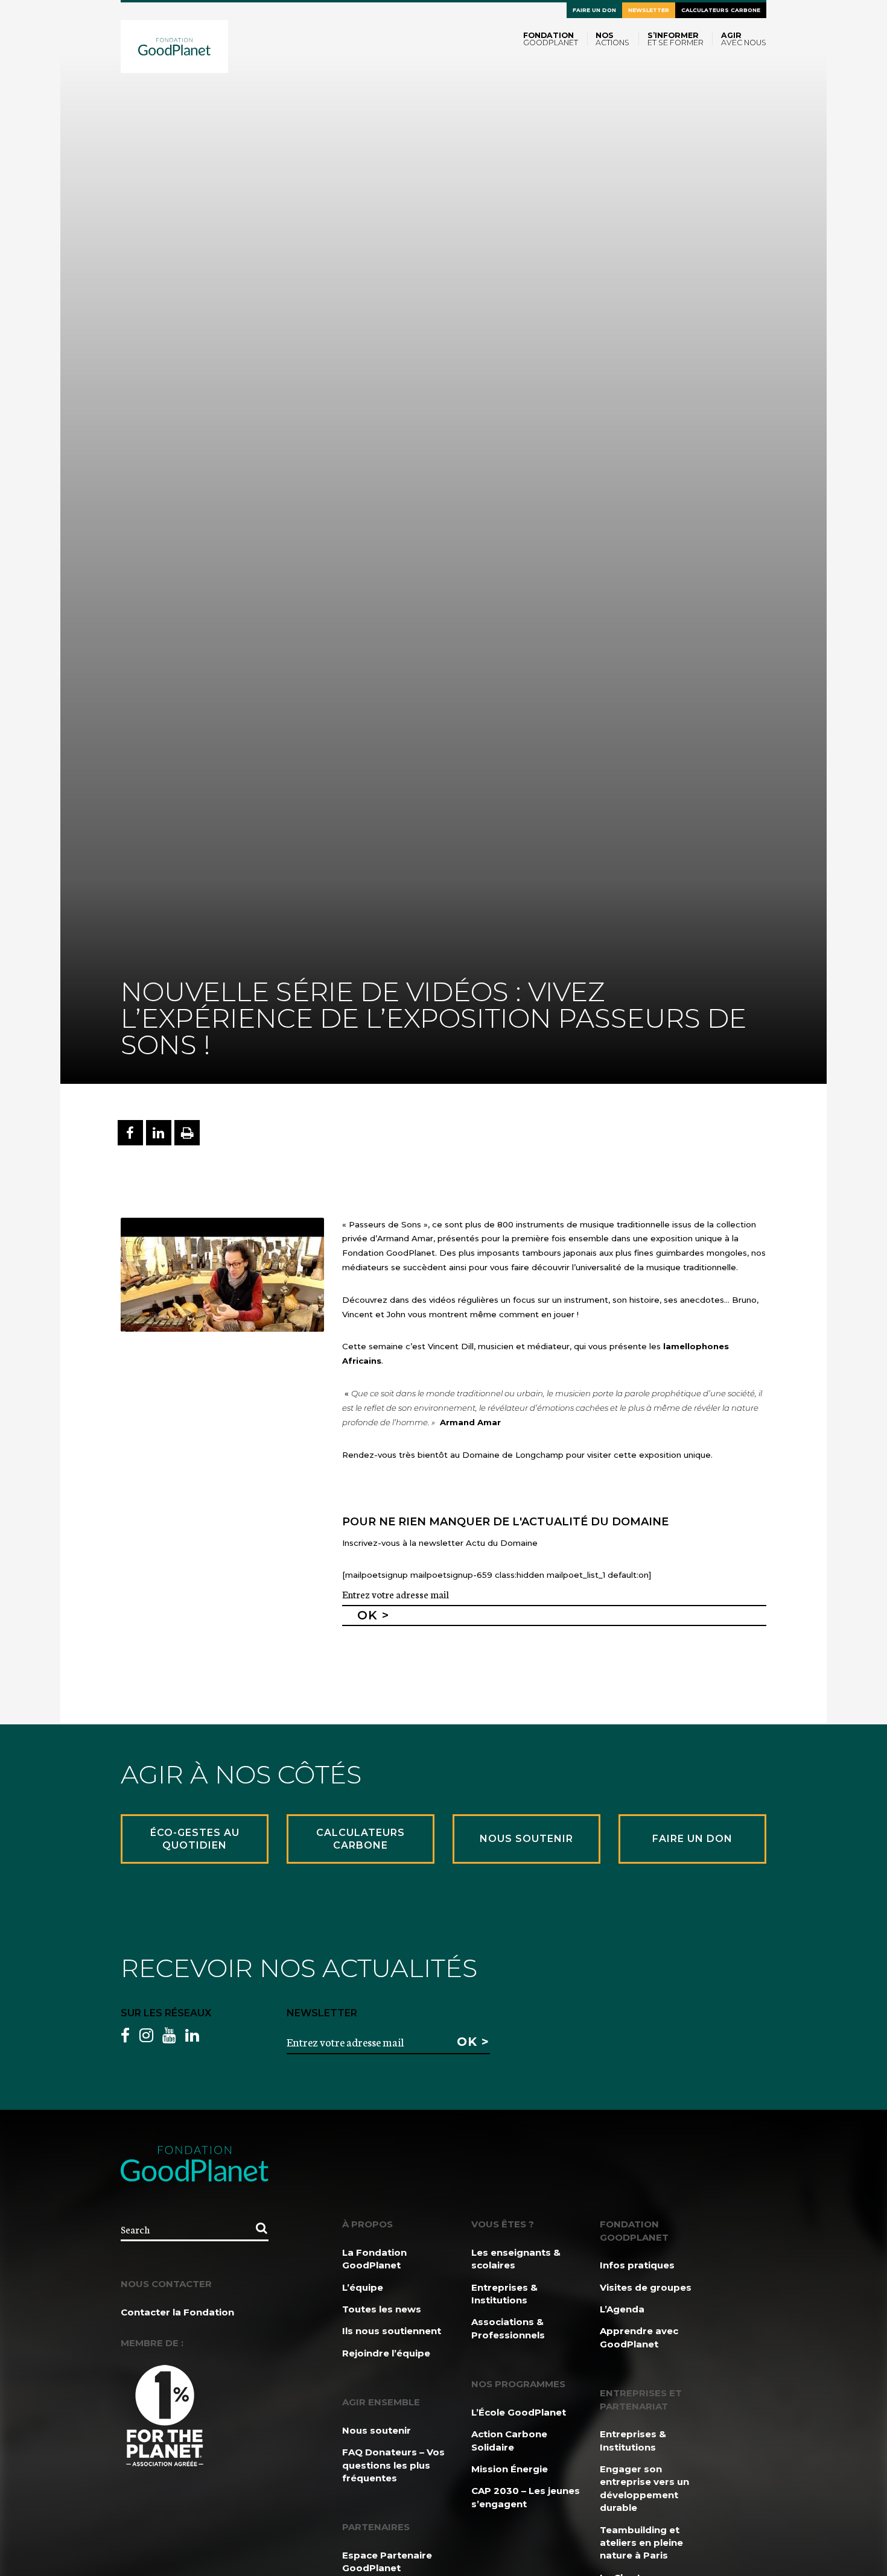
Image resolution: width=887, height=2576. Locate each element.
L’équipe (363, 2287)
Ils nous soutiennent (392, 2331)
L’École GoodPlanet (519, 2412)
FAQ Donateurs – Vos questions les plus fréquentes (393, 2465)
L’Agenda (622, 2309)
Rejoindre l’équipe (386, 2353)
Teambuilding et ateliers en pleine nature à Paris (641, 2543)
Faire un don (594, 10)
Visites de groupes (646, 2287)
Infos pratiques (637, 2265)
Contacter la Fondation (177, 2312)
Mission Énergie (510, 2469)
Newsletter (649, 10)
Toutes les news (382, 2309)
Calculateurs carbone (721, 10)
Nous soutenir (377, 2430)
